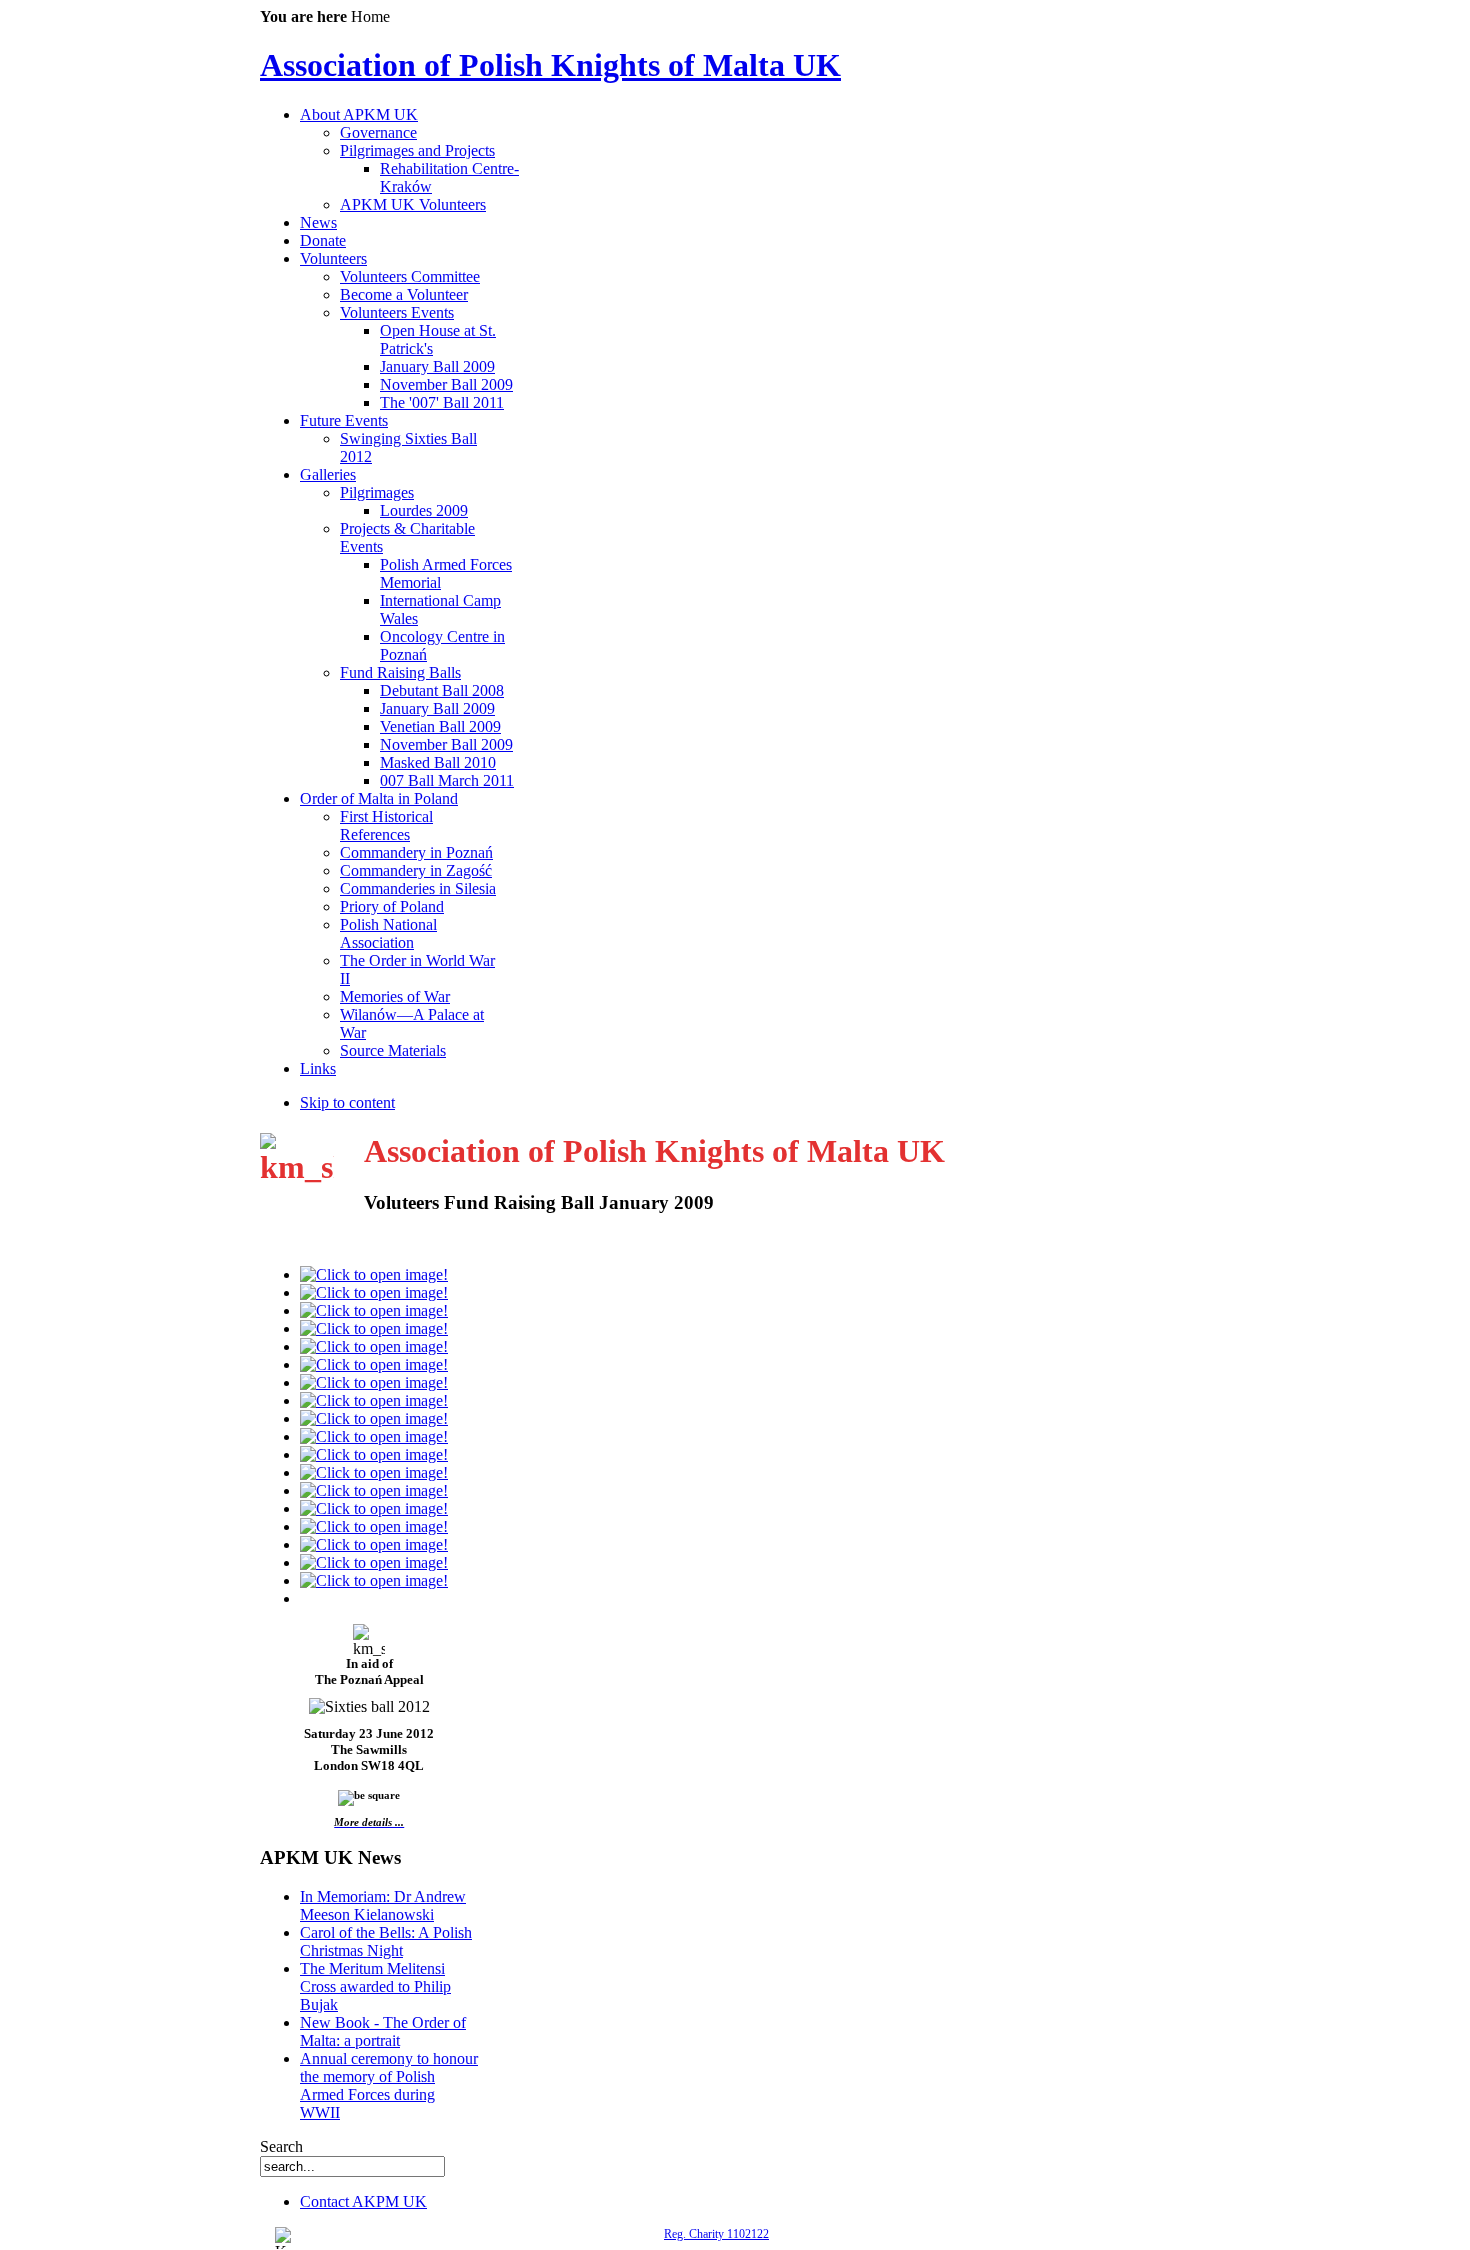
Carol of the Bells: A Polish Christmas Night (386, 1941)
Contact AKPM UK (363, 2201)
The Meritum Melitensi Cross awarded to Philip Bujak (375, 1986)
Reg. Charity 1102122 (716, 2234)
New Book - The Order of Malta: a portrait (383, 2031)
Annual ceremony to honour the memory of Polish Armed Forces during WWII (389, 2085)
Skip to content (347, 1102)
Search (281, 2146)
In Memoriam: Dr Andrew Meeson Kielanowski (383, 1905)
